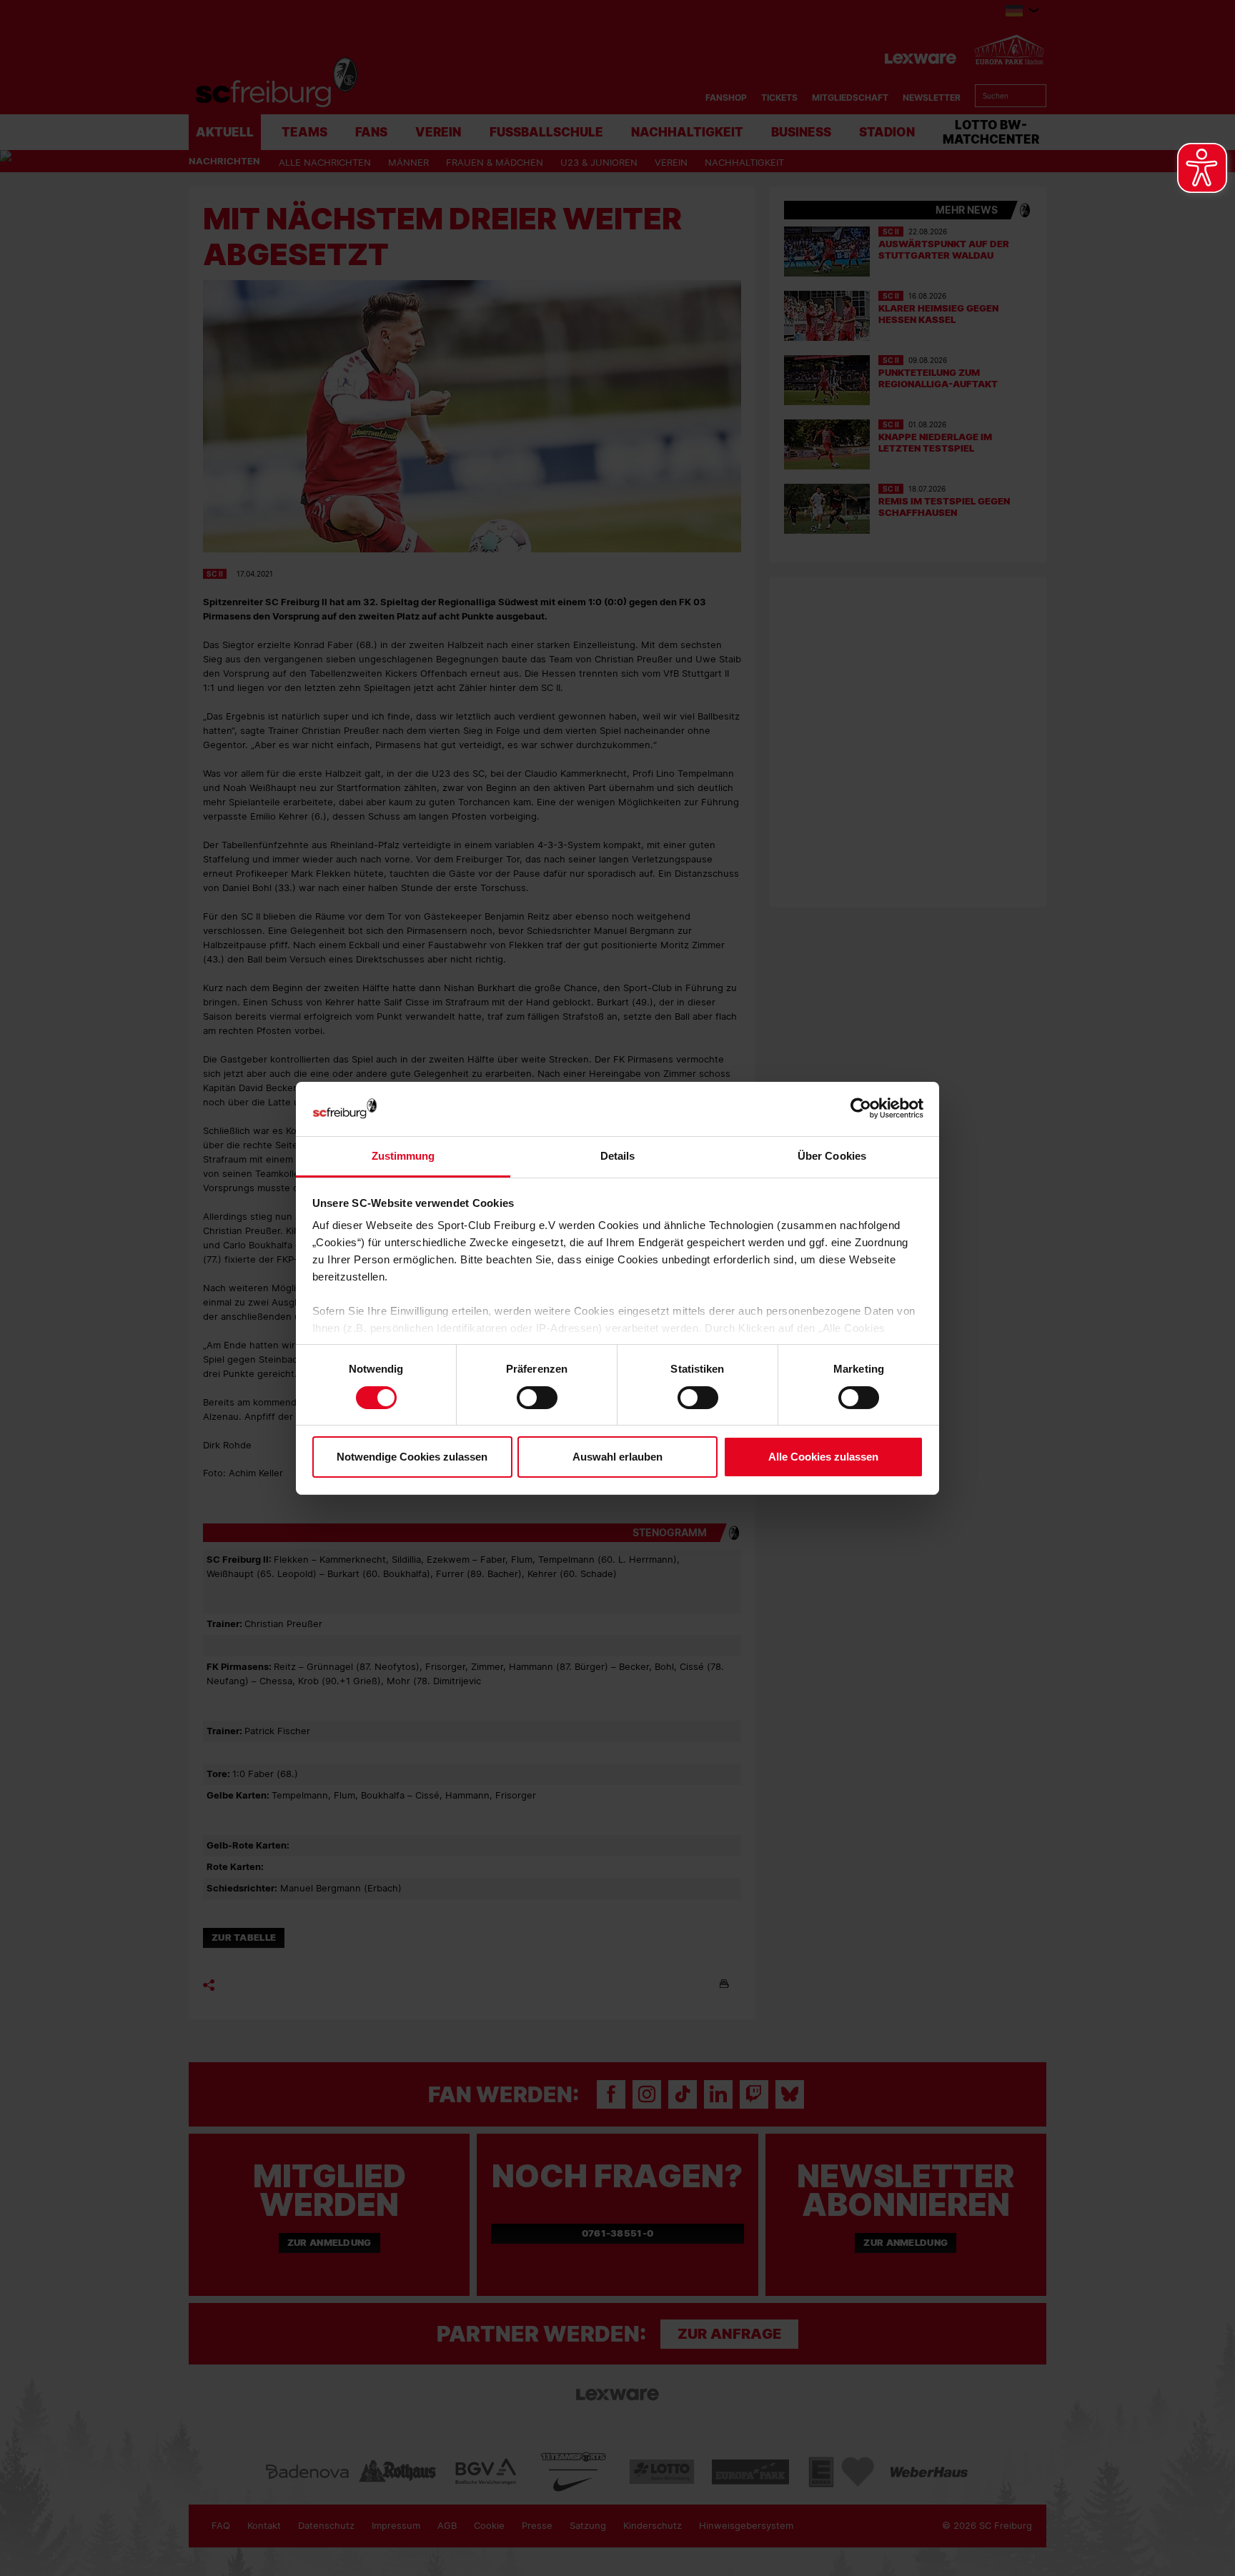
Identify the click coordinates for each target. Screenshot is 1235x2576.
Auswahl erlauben (617, 1457)
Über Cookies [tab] (832, 1156)
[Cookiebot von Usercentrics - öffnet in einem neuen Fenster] (861, 1109)
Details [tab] (618, 1156)
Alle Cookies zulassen (823, 1457)
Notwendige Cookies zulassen (412, 1457)
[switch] (537, 1398)
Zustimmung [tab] (403, 1156)
